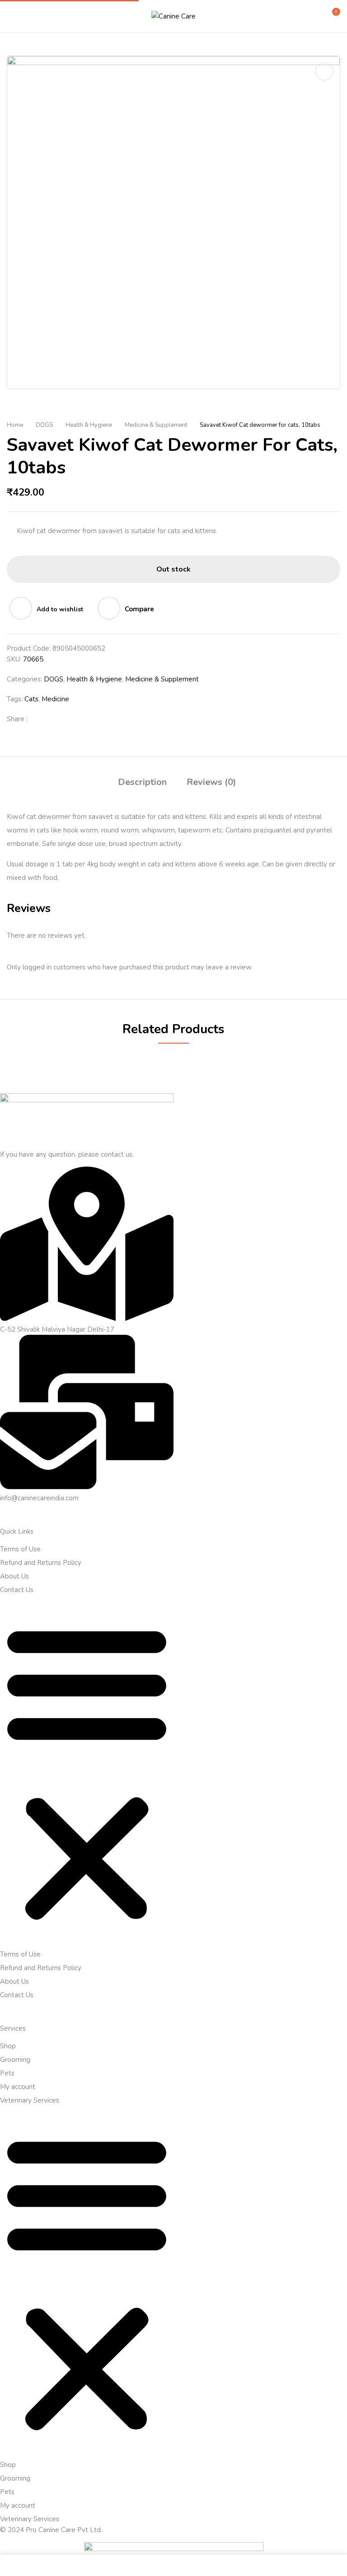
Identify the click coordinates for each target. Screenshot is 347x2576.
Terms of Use (20, 1549)
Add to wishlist (60, 609)
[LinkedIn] (68, 719)
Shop (8, 2046)
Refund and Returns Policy (41, 1563)
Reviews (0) (211, 782)
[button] (332, 15)
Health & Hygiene (89, 425)
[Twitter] (54, 719)
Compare (139, 609)
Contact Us (17, 1590)
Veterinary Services (30, 2100)
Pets (7, 2073)
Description (142, 782)
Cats (31, 699)
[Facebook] (39, 719)
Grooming (15, 2060)
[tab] (142, 783)
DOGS (44, 425)
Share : (17, 719)
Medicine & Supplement (156, 425)
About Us (14, 1576)
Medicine (55, 699)
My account (18, 2087)
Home (15, 425)
